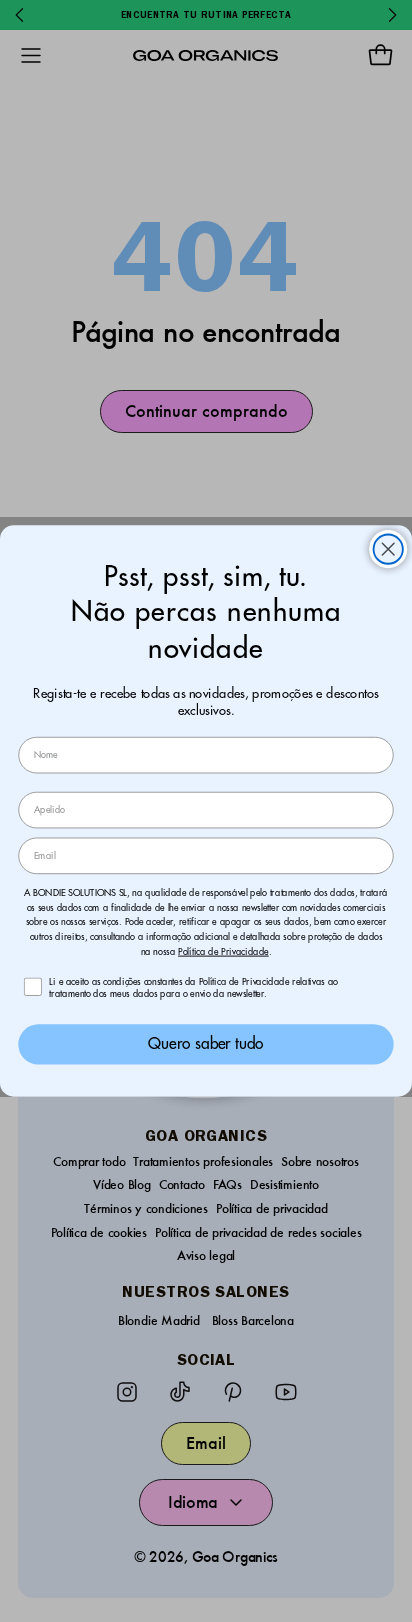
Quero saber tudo (205, 1044)
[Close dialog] (388, 549)
